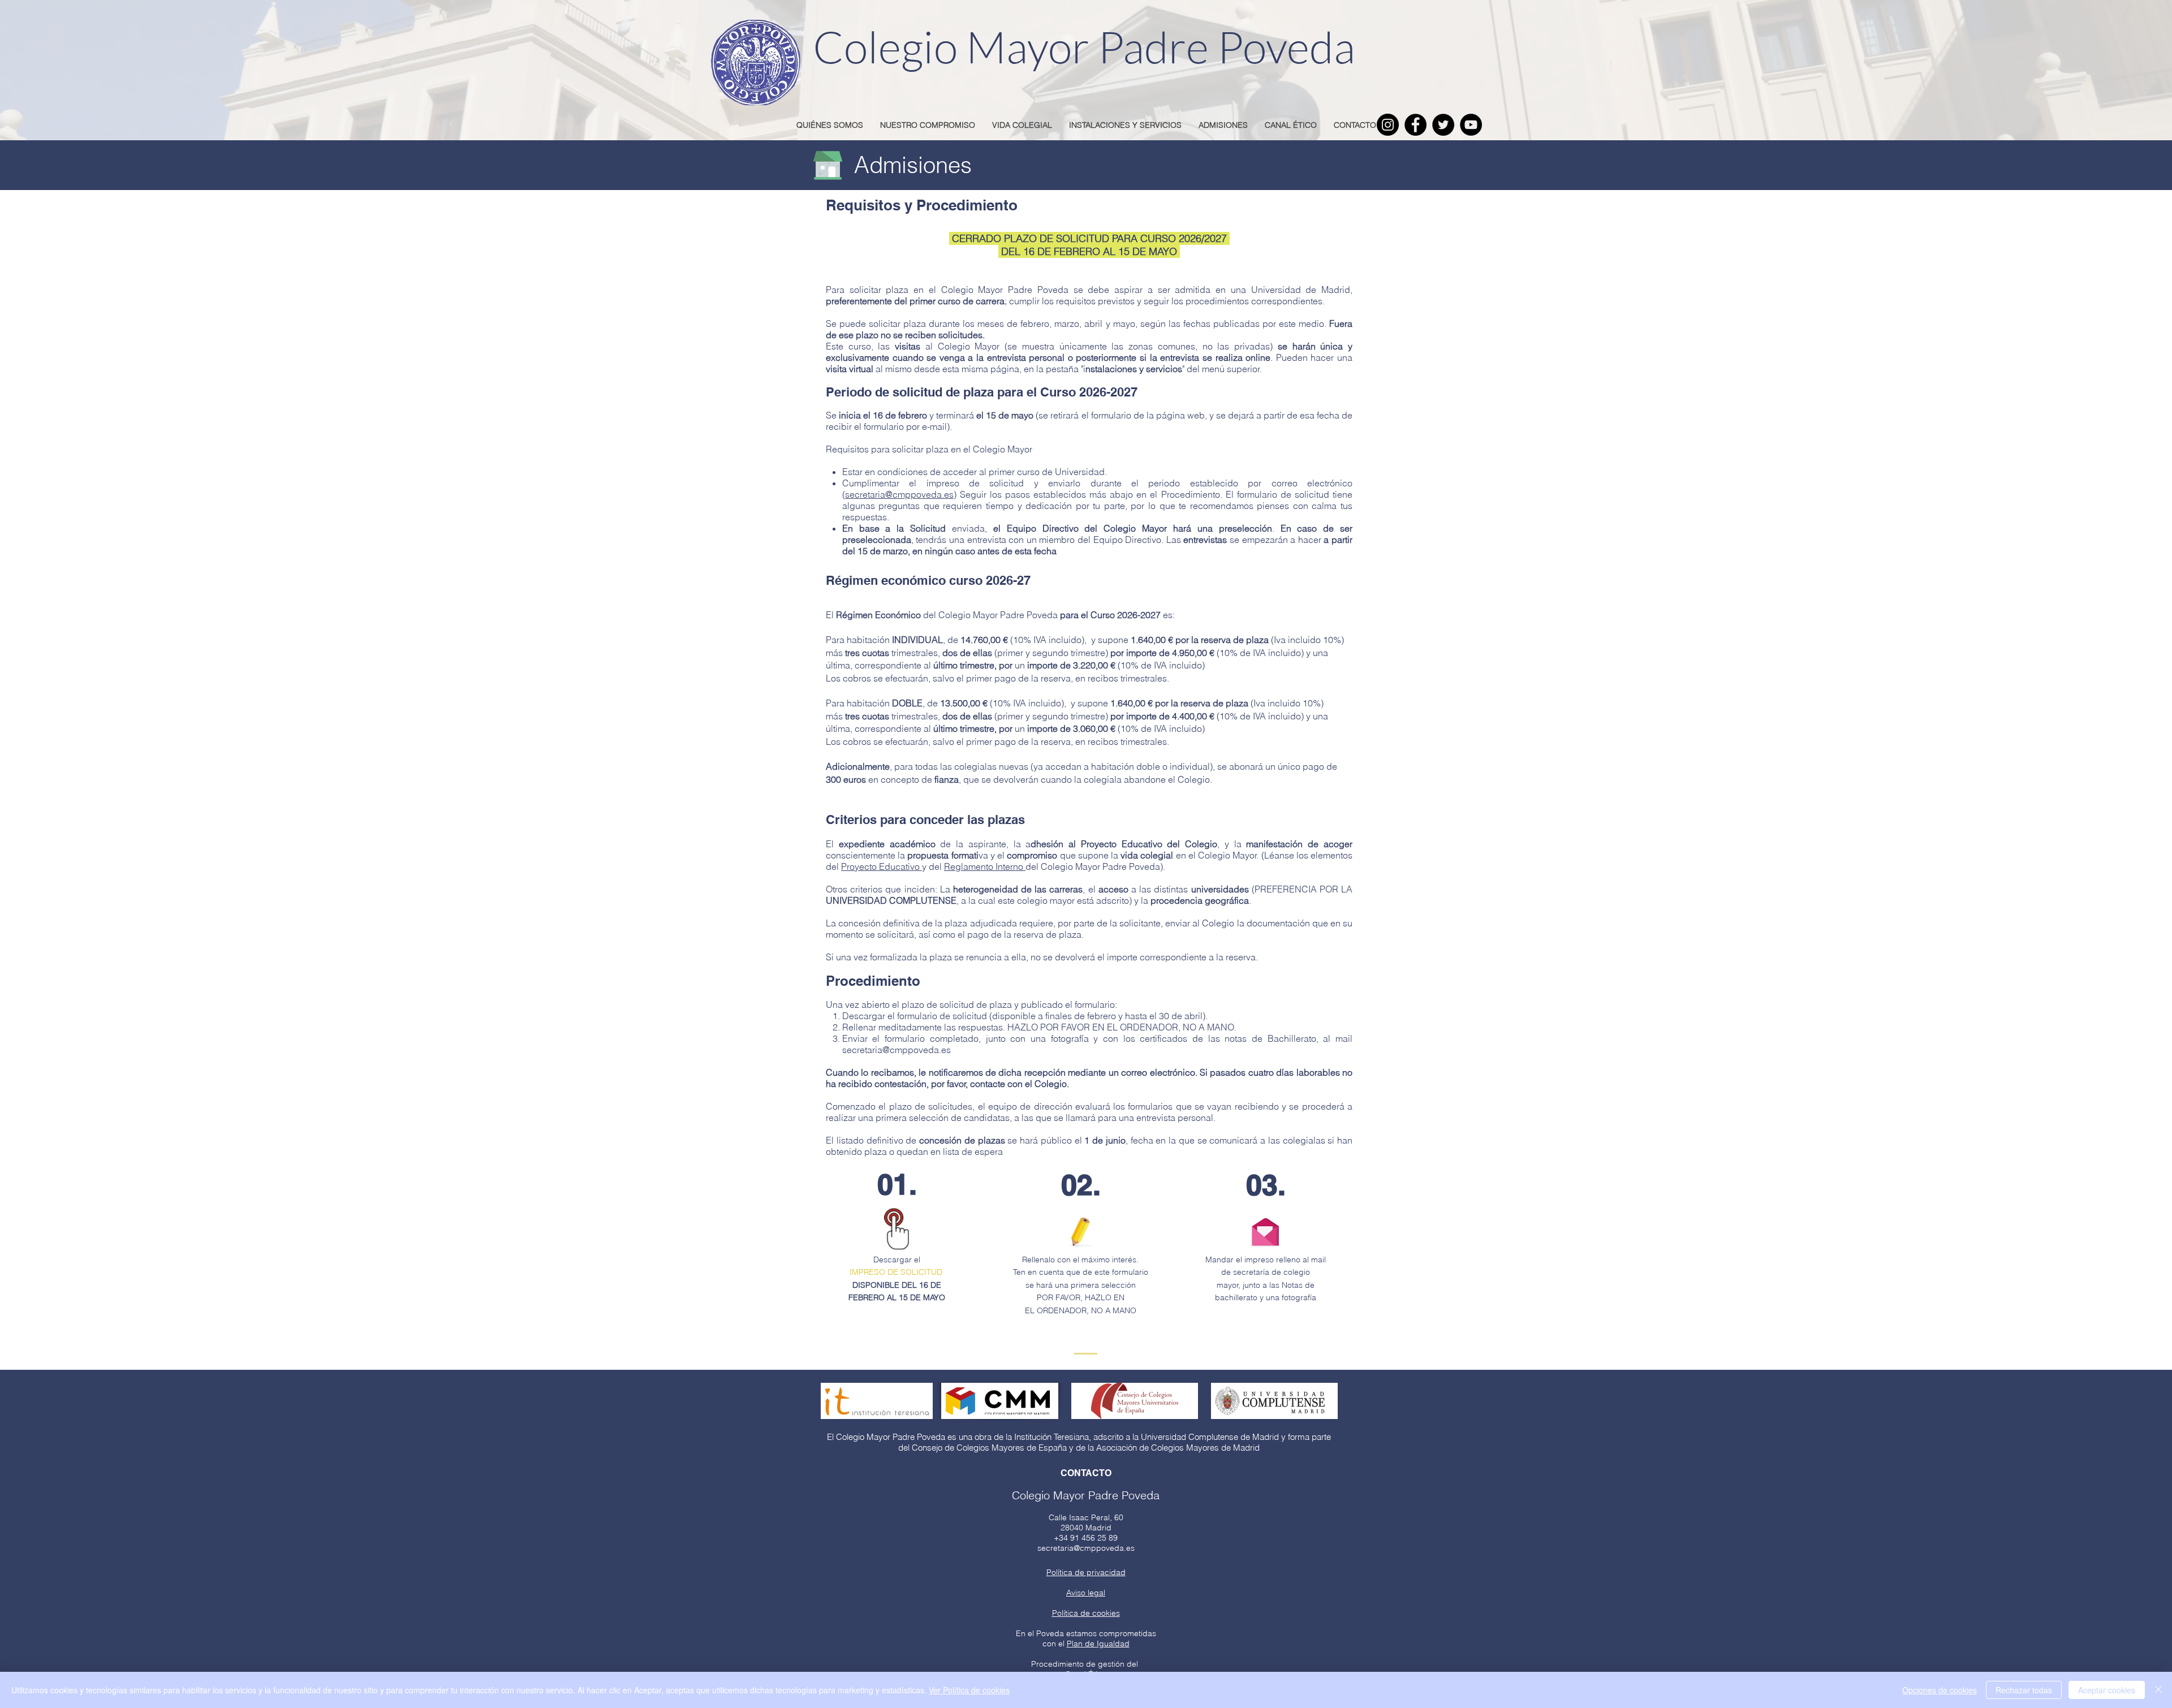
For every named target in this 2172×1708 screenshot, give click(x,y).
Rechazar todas (2024, 1690)
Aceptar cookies (2107, 1690)
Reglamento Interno (985, 866)
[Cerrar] (2158, 1690)
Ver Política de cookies (969, 1690)
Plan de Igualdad (1098, 1644)
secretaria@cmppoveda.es (899, 494)
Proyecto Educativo (882, 866)
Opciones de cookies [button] (1940, 1690)
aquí (1048, 791)
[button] (1086, 1593)
